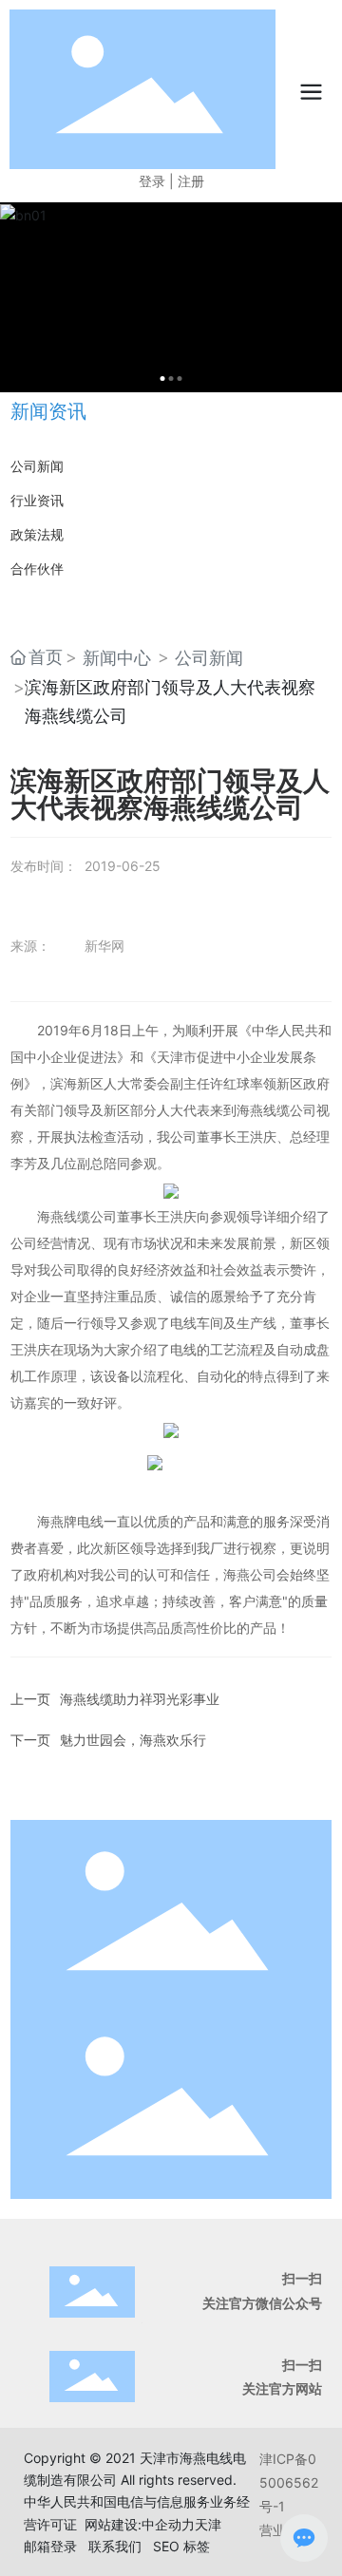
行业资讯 (37, 500)
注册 (191, 181)
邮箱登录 (50, 2546)
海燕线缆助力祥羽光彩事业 (140, 1699)
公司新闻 (37, 466)
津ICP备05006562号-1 (289, 2482)
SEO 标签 (181, 2546)
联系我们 (115, 2546)
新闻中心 (117, 658)
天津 (208, 2524)
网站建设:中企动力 (140, 2524)
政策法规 (37, 534)
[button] (163, 379)
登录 (154, 181)
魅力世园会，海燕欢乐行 (133, 1740)
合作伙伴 (37, 568)
